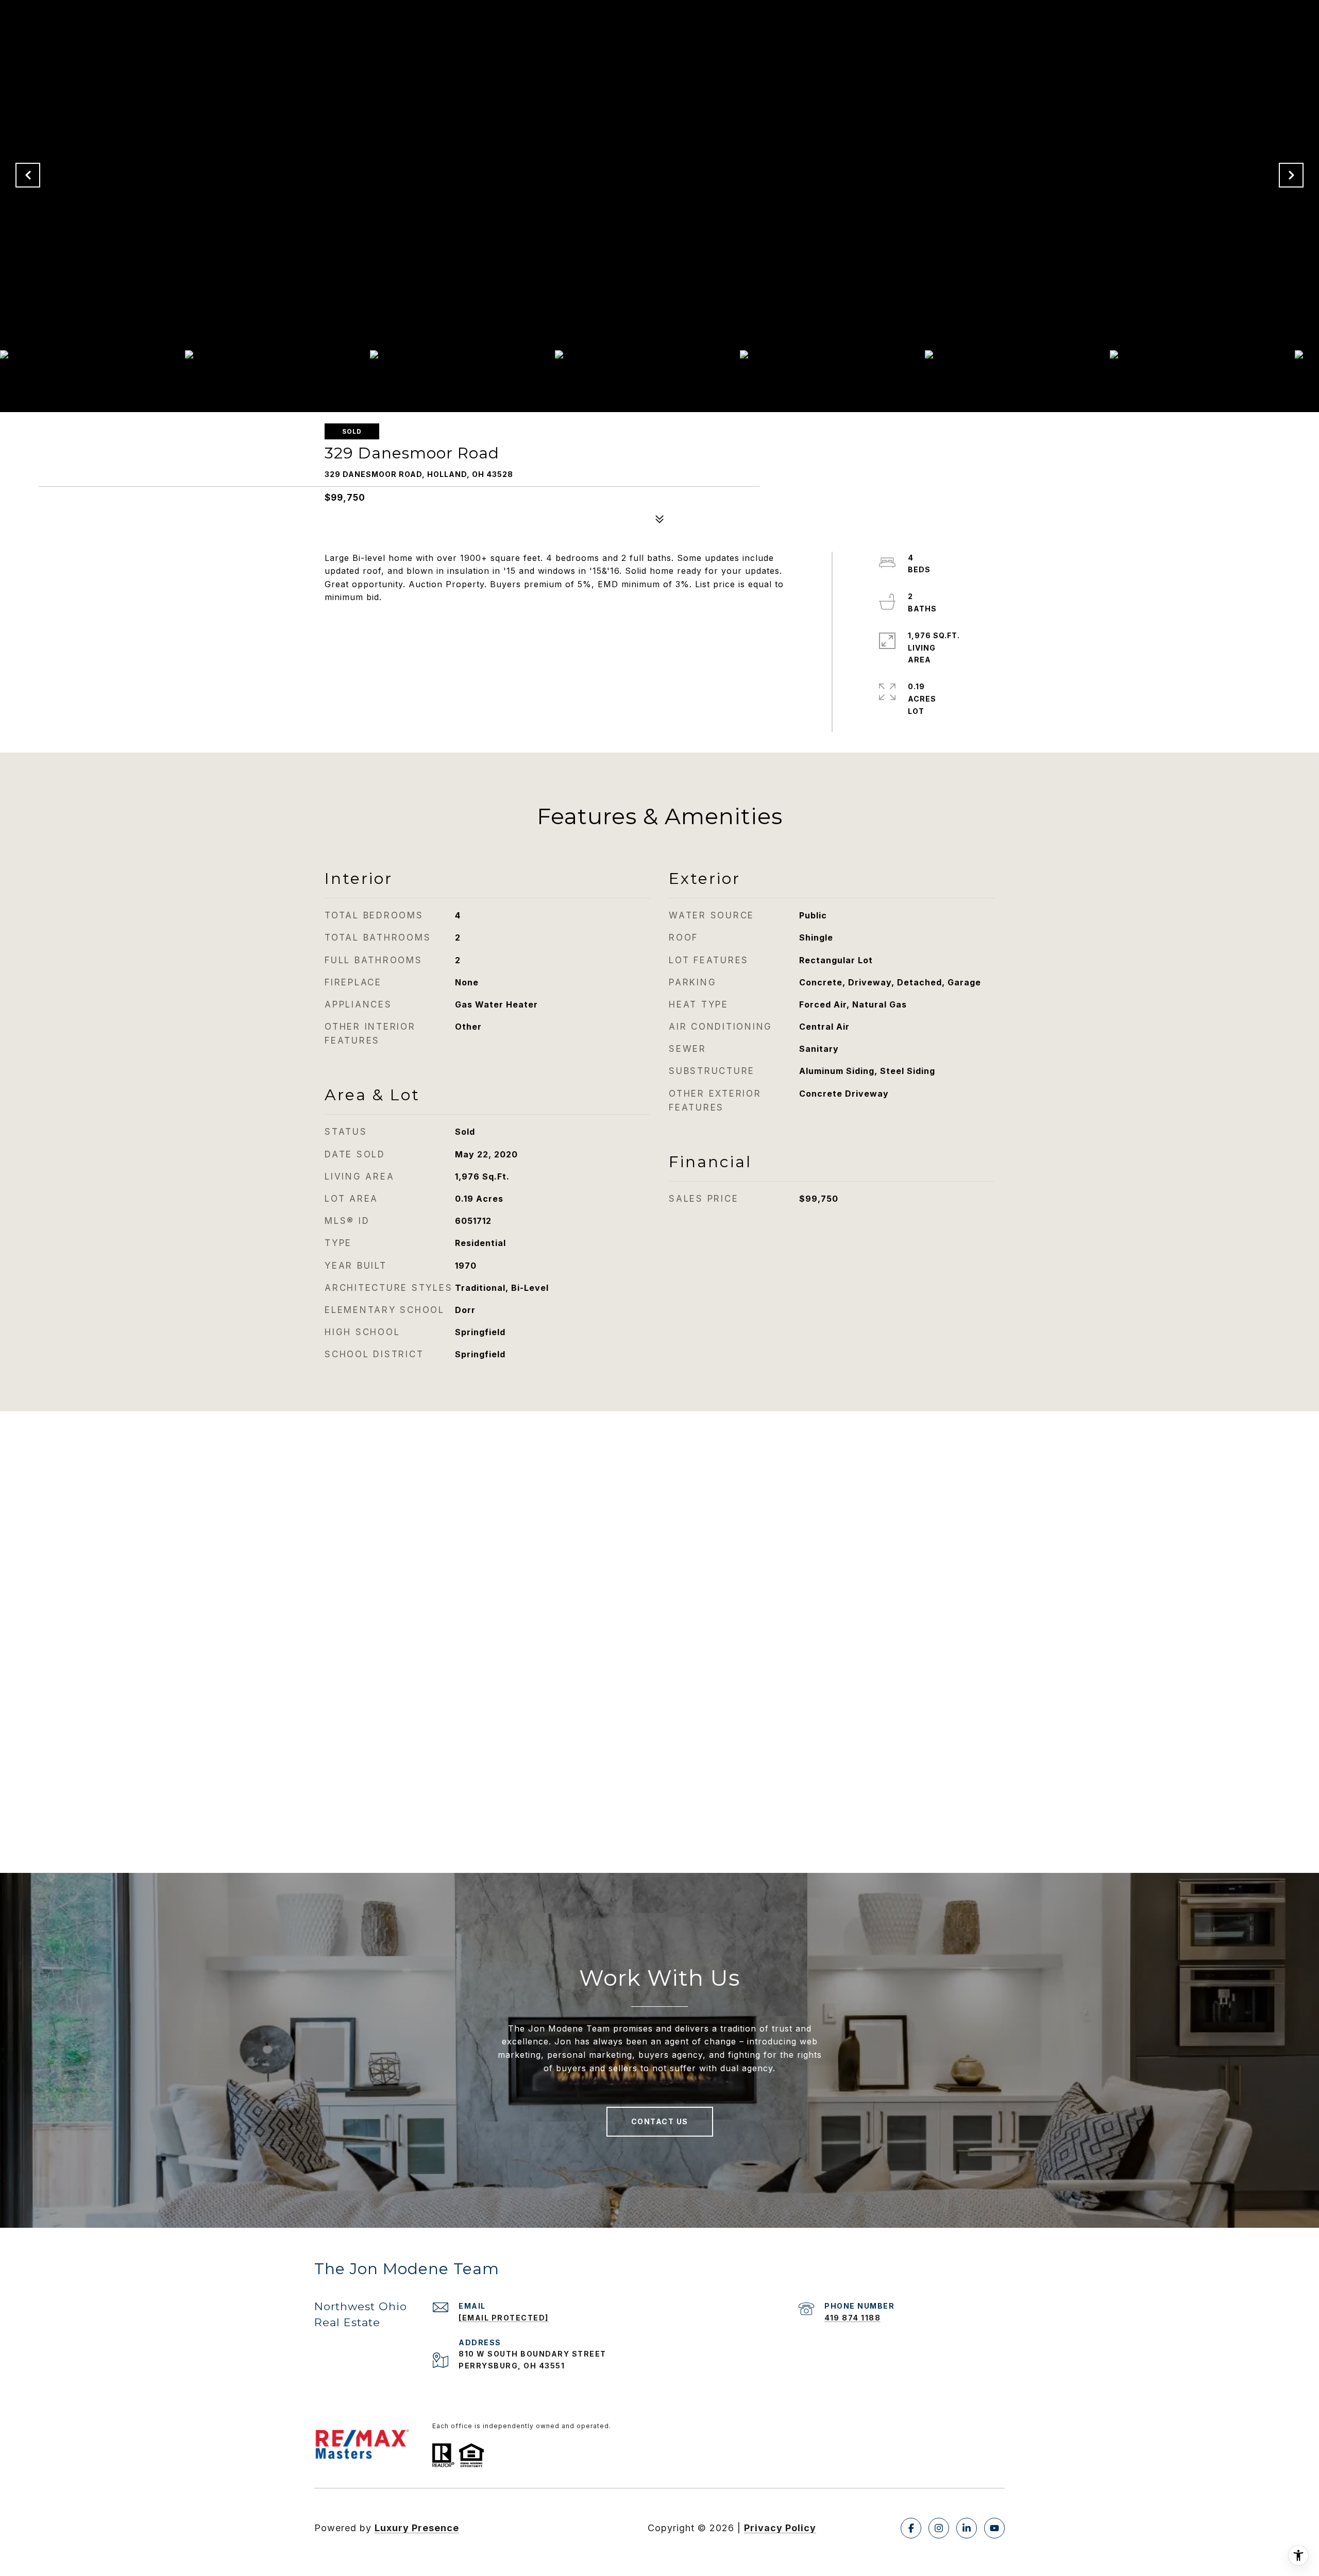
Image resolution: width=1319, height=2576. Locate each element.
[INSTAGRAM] (939, 2528)
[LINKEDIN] (967, 2528)
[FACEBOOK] (911, 2528)
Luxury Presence (417, 2528)
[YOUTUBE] (994, 2528)
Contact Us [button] (660, 2121)
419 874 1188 (852, 2318)
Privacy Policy (780, 2528)
